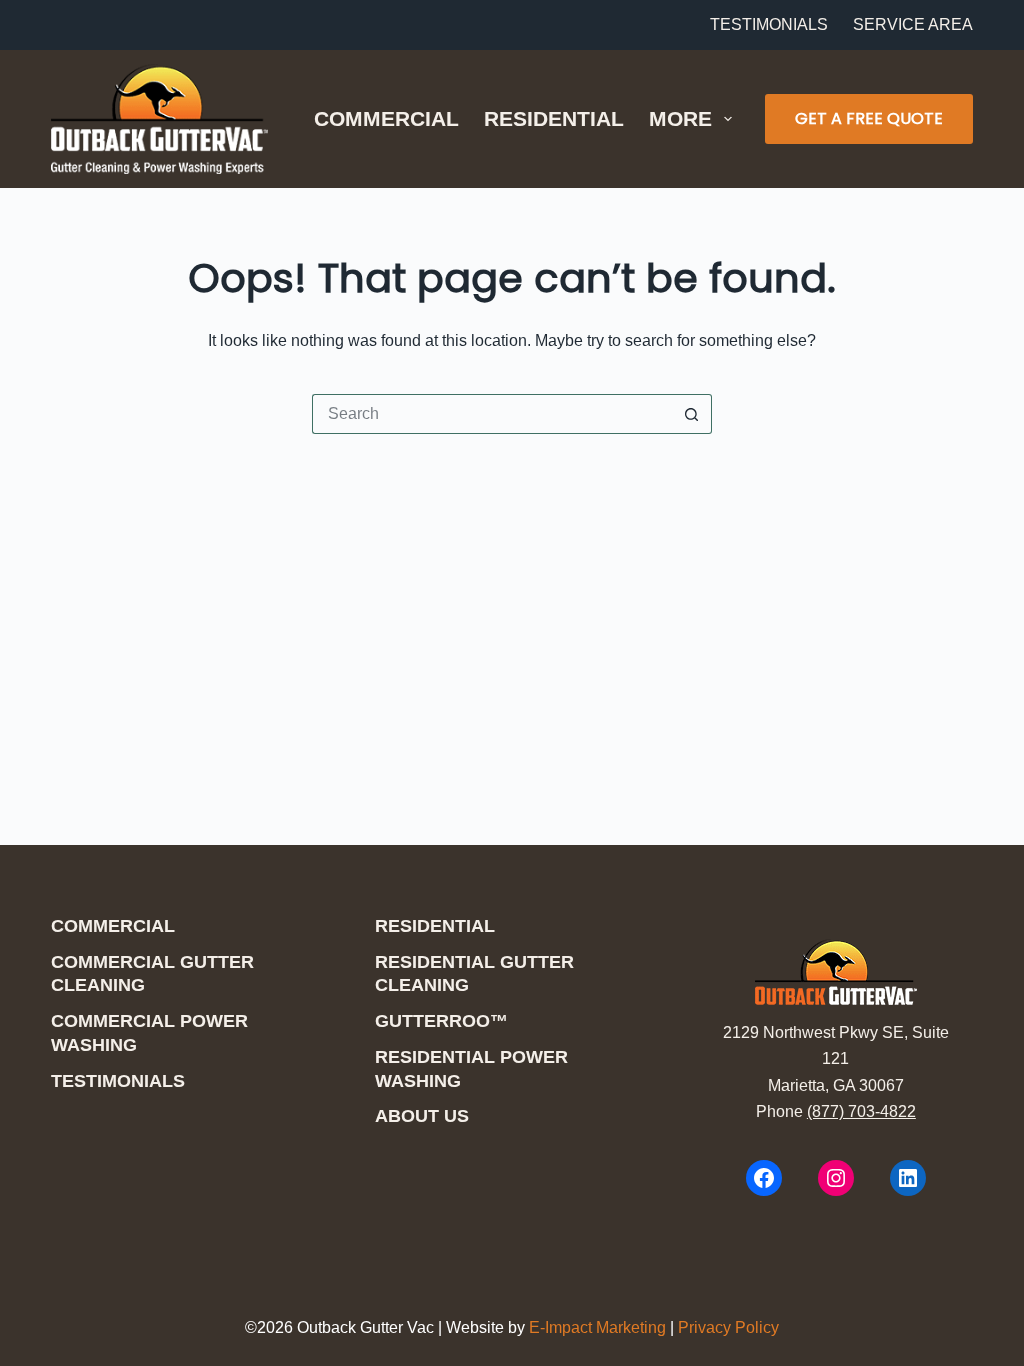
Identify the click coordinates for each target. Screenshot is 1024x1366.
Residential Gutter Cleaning (474, 973)
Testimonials (769, 24)
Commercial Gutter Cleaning (152, 973)
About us (422, 1116)
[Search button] (692, 414)
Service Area (913, 24)
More (680, 118)
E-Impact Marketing (597, 1327)
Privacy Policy (728, 1327)
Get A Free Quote (869, 118)
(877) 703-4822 (861, 1111)
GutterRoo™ (441, 1021)
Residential (554, 118)
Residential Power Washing (471, 1068)
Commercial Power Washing (149, 1032)
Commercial (386, 118)
